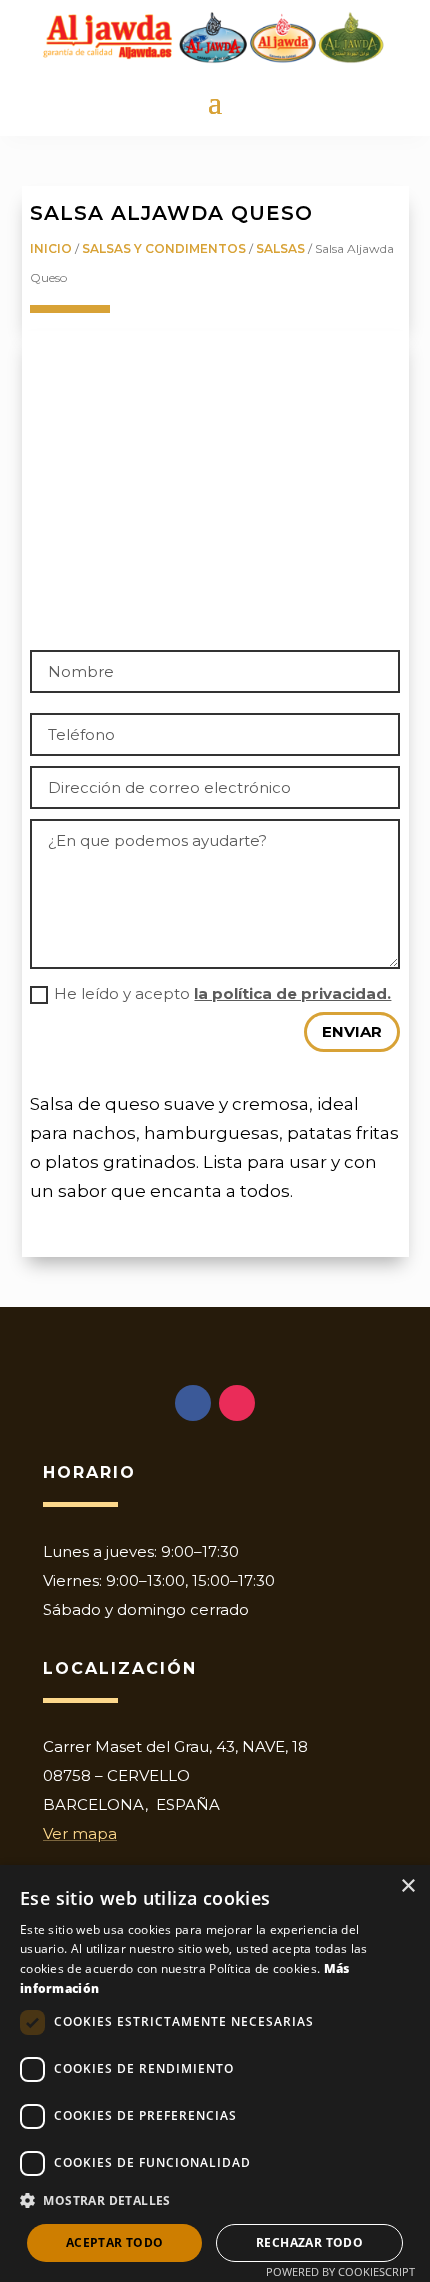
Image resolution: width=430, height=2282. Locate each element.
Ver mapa (80, 1833)
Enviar (352, 1031)
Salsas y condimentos (164, 248)
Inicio (51, 248)
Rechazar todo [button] (309, 2242)
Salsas (280, 248)
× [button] (407, 1886)
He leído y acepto (222, 993)
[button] (215, 2201)
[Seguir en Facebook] (193, 1403)
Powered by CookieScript (340, 2271)
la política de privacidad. (292, 993)
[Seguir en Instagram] (237, 1403)
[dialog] (215, 2073)
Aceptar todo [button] (115, 2242)
